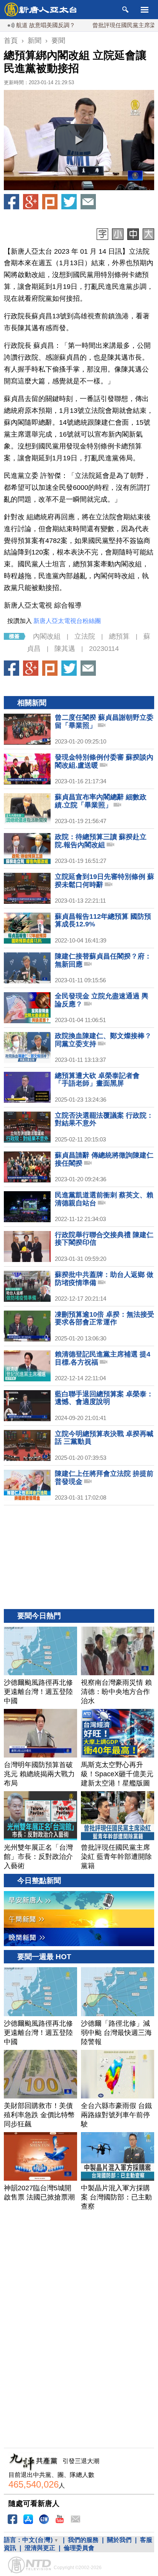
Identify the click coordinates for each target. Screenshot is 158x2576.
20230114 (104, 649)
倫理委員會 (79, 2548)
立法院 (85, 636)
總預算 (119, 636)
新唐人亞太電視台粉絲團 (67, 621)
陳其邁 (65, 649)
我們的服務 (83, 2540)
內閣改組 (47, 636)
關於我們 (119, 2540)
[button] (79, 140)
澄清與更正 (40, 2548)
